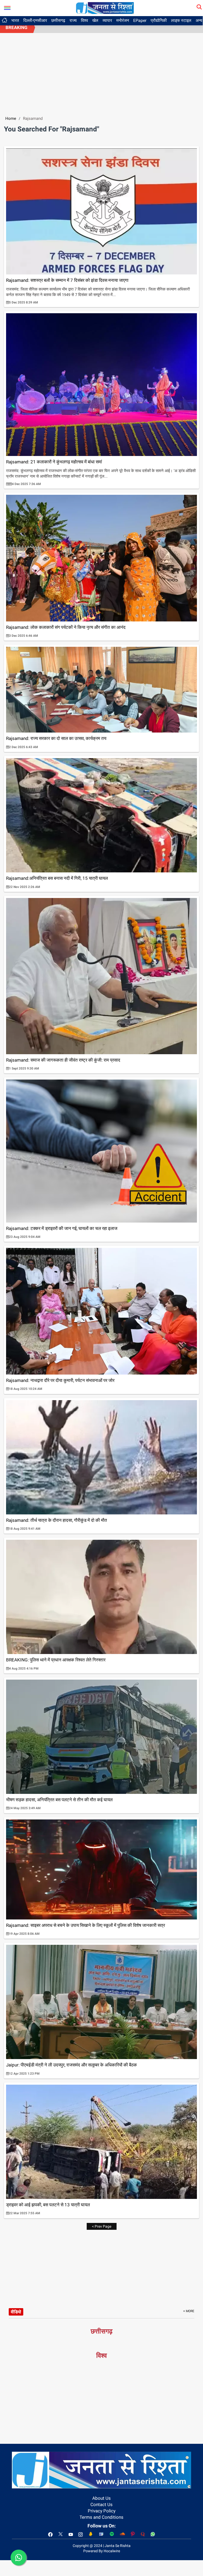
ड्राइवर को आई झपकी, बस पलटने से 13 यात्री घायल (48, 2205)
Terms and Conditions (101, 2517)
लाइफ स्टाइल (181, 20)
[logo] (105, 8)
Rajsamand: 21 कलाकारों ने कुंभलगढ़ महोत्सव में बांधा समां (54, 462)
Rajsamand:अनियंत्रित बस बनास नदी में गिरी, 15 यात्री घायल (57, 878)
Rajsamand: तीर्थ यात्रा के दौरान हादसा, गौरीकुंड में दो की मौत (57, 1520)
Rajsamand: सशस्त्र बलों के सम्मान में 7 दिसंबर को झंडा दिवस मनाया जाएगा (67, 280)
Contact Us (101, 2504)
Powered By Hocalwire (102, 2551)
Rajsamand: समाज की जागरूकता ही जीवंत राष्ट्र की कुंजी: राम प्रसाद (63, 1060)
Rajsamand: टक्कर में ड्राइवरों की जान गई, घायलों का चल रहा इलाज (62, 1228)
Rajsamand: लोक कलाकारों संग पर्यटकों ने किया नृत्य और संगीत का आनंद (66, 627)
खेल (95, 20)
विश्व (84, 20)
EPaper (140, 20)
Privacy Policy (102, 2511)
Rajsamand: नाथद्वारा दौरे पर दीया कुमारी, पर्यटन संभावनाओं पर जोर (60, 1380)
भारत (15, 20)
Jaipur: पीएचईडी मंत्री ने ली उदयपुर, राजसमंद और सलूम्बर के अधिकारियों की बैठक (71, 2065)
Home (11, 118)
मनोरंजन (123, 20)
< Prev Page (102, 2226)
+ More (189, 2311)
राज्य (73, 20)
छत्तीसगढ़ (58, 20)
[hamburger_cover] (7, 7)
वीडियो (16, 2312)
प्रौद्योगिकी (159, 20)
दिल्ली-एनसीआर (35, 20)
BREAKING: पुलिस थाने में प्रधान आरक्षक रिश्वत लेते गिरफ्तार (56, 1660)
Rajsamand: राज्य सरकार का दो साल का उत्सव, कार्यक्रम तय (56, 738)
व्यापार (107, 20)
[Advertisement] (101, 73)
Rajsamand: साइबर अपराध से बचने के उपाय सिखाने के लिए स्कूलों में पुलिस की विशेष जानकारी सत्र (86, 1925)
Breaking (17, 27)
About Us (101, 2498)
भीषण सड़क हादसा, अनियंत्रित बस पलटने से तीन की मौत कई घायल (59, 1800)
